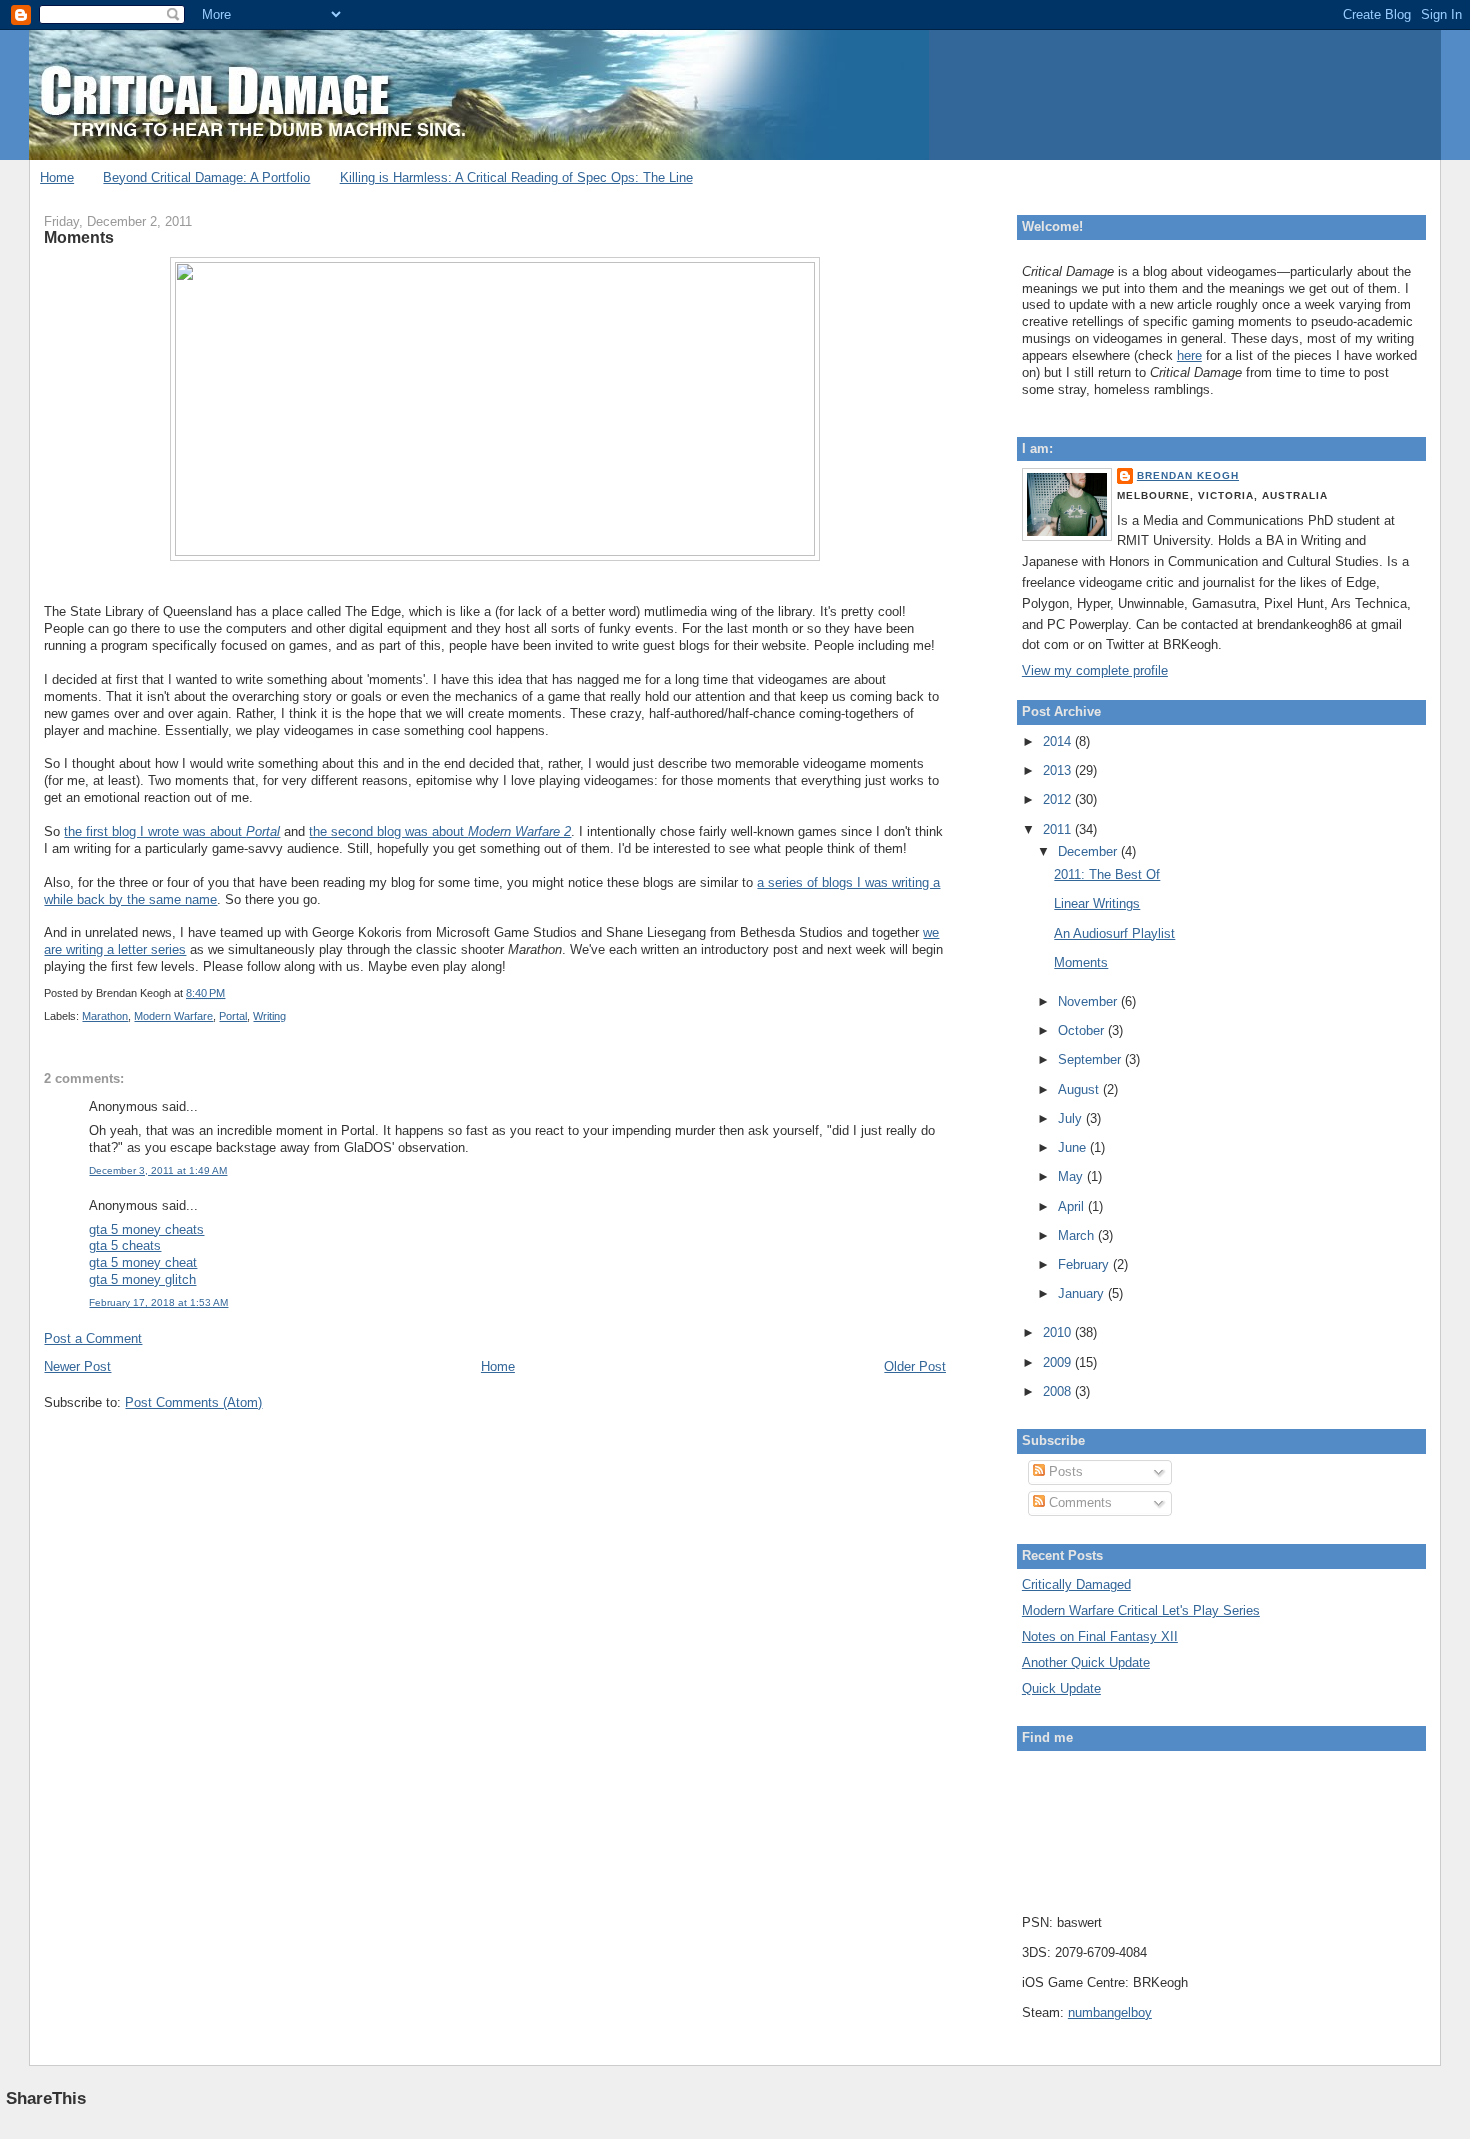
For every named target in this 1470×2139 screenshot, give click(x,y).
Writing (269, 1016)
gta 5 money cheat (143, 1262)
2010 (1059, 1332)
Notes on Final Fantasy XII (1100, 1636)
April (1073, 1206)
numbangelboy (1110, 2012)
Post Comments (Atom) (193, 1402)
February (1085, 1264)
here (1189, 355)
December (1089, 851)
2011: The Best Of (1107, 874)
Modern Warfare (173, 1016)
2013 (1059, 770)
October (1083, 1030)
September (1091, 1059)
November (1089, 1001)
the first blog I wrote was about (172, 831)
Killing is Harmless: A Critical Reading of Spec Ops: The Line (516, 177)
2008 (1059, 1391)
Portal (233, 1016)
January (1083, 1293)
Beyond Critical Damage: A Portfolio (206, 177)
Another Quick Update (1086, 1662)
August (1080, 1089)
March (1078, 1235)
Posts (1064, 1471)
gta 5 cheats (125, 1245)
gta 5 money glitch (142, 1279)
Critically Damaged (1076, 1584)
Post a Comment (93, 1338)
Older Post (915, 1366)
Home (57, 177)
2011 (1059, 829)
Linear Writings (1097, 903)
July (1072, 1118)
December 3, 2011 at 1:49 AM (158, 1170)
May (1072, 1176)
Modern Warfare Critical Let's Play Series (1141, 1610)
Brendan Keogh (1188, 475)
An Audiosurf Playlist (1114, 933)
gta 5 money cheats (146, 1229)
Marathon (105, 1016)
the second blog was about (440, 831)
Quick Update (1061, 1688)
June (1074, 1147)
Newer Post (77, 1366)
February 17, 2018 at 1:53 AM (158, 1302)
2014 (1059, 741)
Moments (79, 237)
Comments (1078, 1502)
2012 (1059, 799)
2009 (1059, 1362)
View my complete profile (1095, 670)
